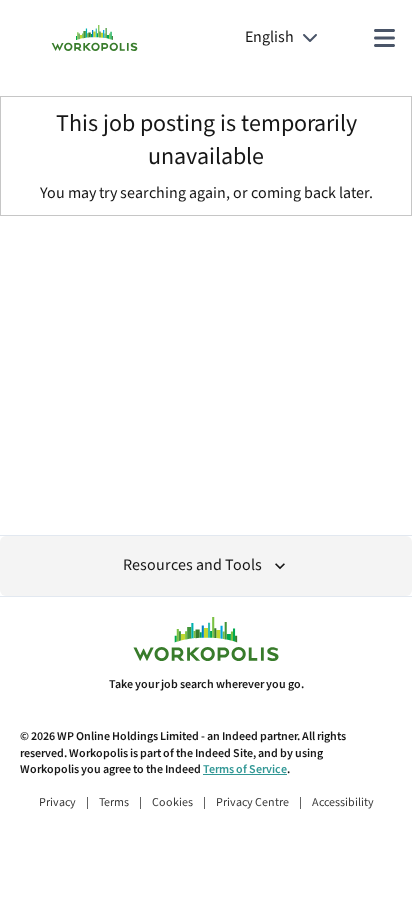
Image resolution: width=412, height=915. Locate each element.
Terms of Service (245, 769)
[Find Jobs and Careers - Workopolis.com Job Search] (94, 38)
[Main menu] (384, 38)
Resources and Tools (192, 565)
